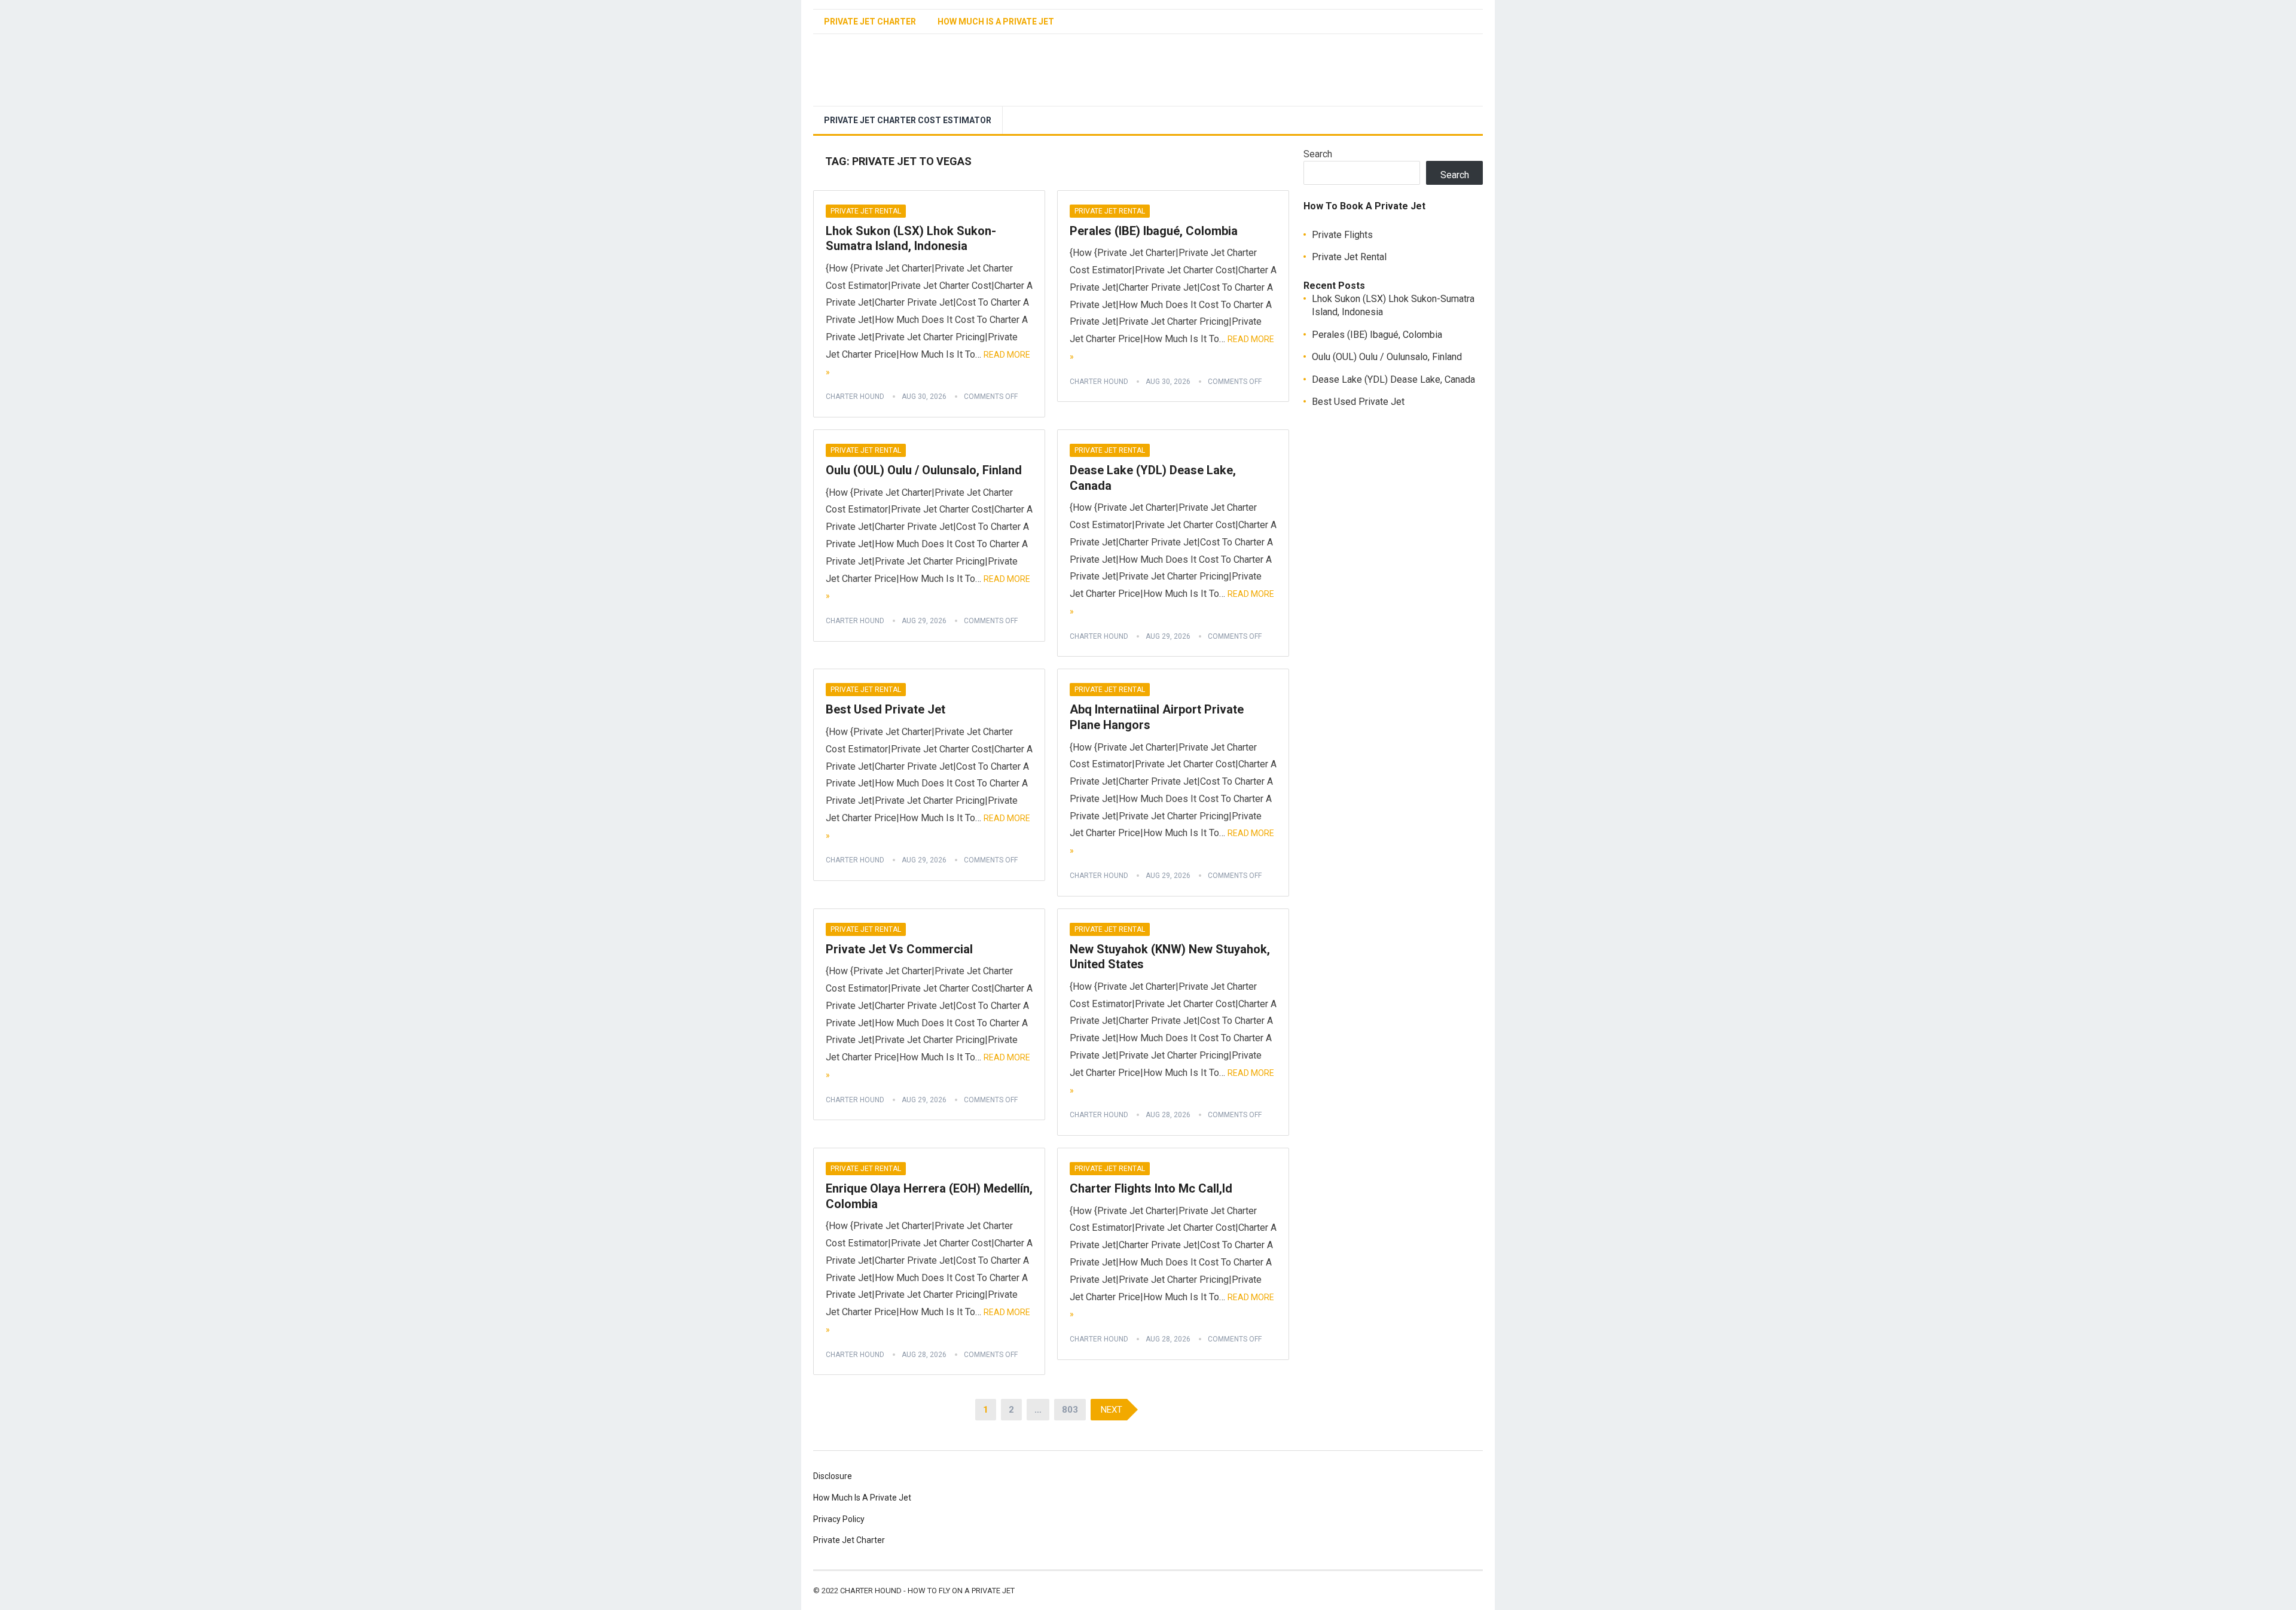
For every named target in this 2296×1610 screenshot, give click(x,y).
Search (1318, 154)
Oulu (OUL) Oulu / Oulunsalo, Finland (924, 470)
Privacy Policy (839, 1519)
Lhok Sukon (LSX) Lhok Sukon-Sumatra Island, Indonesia (911, 239)
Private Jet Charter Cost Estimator (908, 120)
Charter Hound (855, 397)
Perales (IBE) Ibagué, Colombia (1154, 231)
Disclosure (833, 1476)
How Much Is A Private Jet (996, 22)
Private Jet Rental (866, 211)
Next (1112, 1410)
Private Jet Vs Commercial (899, 949)
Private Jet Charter (870, 22)
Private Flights (1342, 235)
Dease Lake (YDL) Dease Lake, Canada (1393, 379)
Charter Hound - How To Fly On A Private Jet (927, 1591)
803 (1070, 1410)
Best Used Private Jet (886, 709)
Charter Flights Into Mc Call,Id (1151, 1188)
